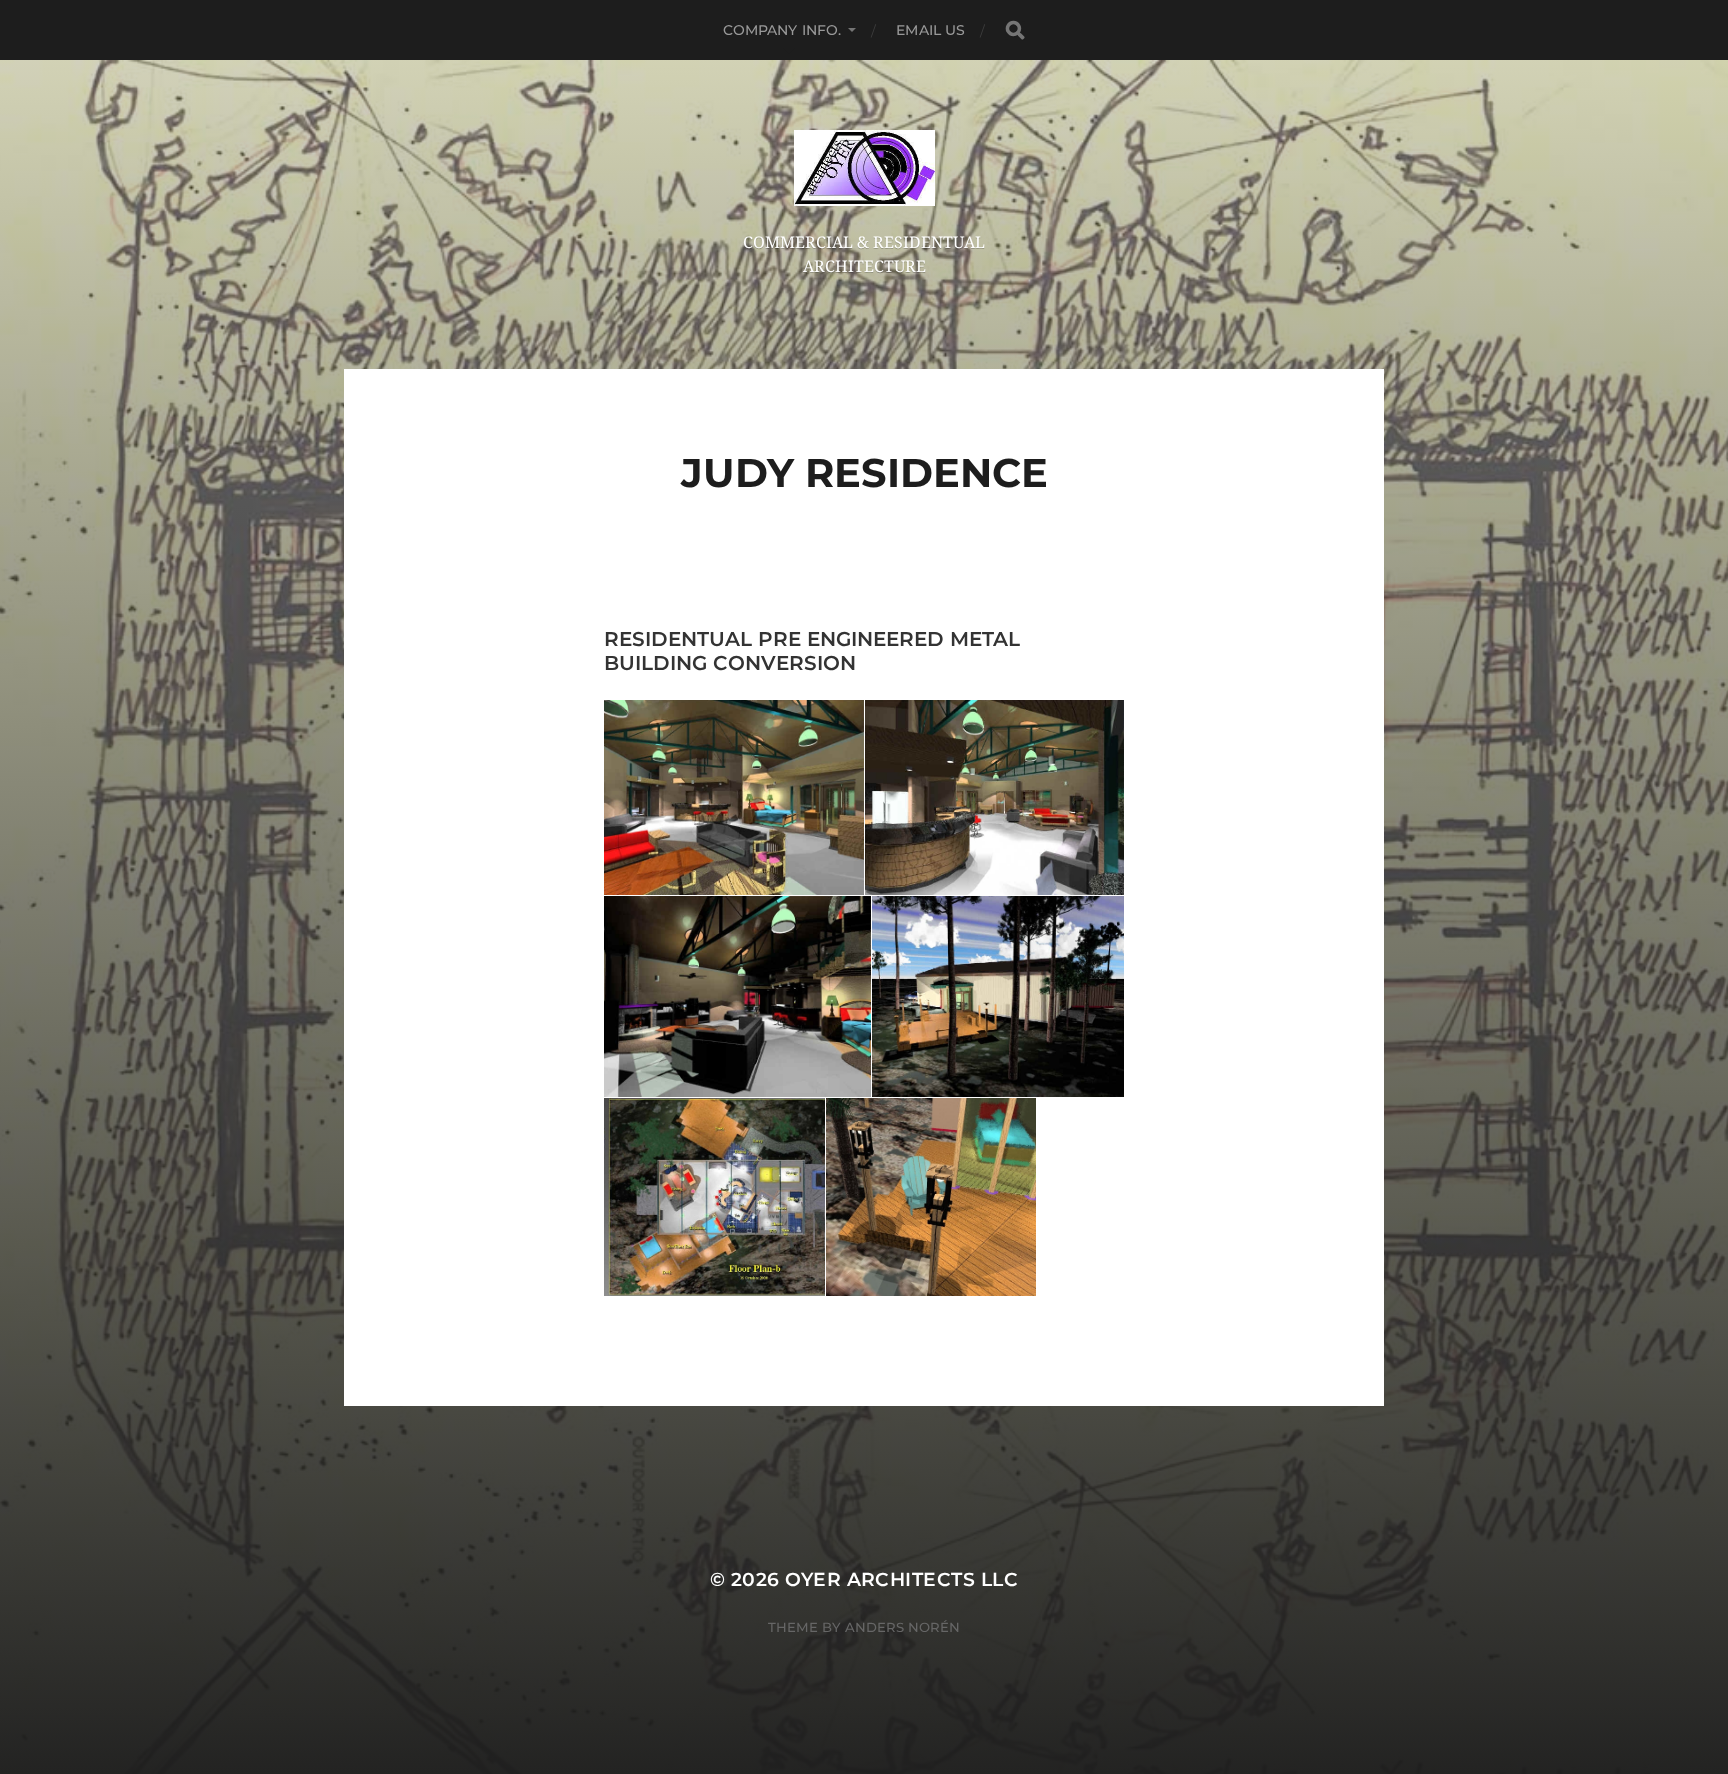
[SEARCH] (1015, 30)
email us (930, 30)
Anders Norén (902, 1627)
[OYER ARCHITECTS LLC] (864, 168)
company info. (782, 30)
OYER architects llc (901, 1579)
